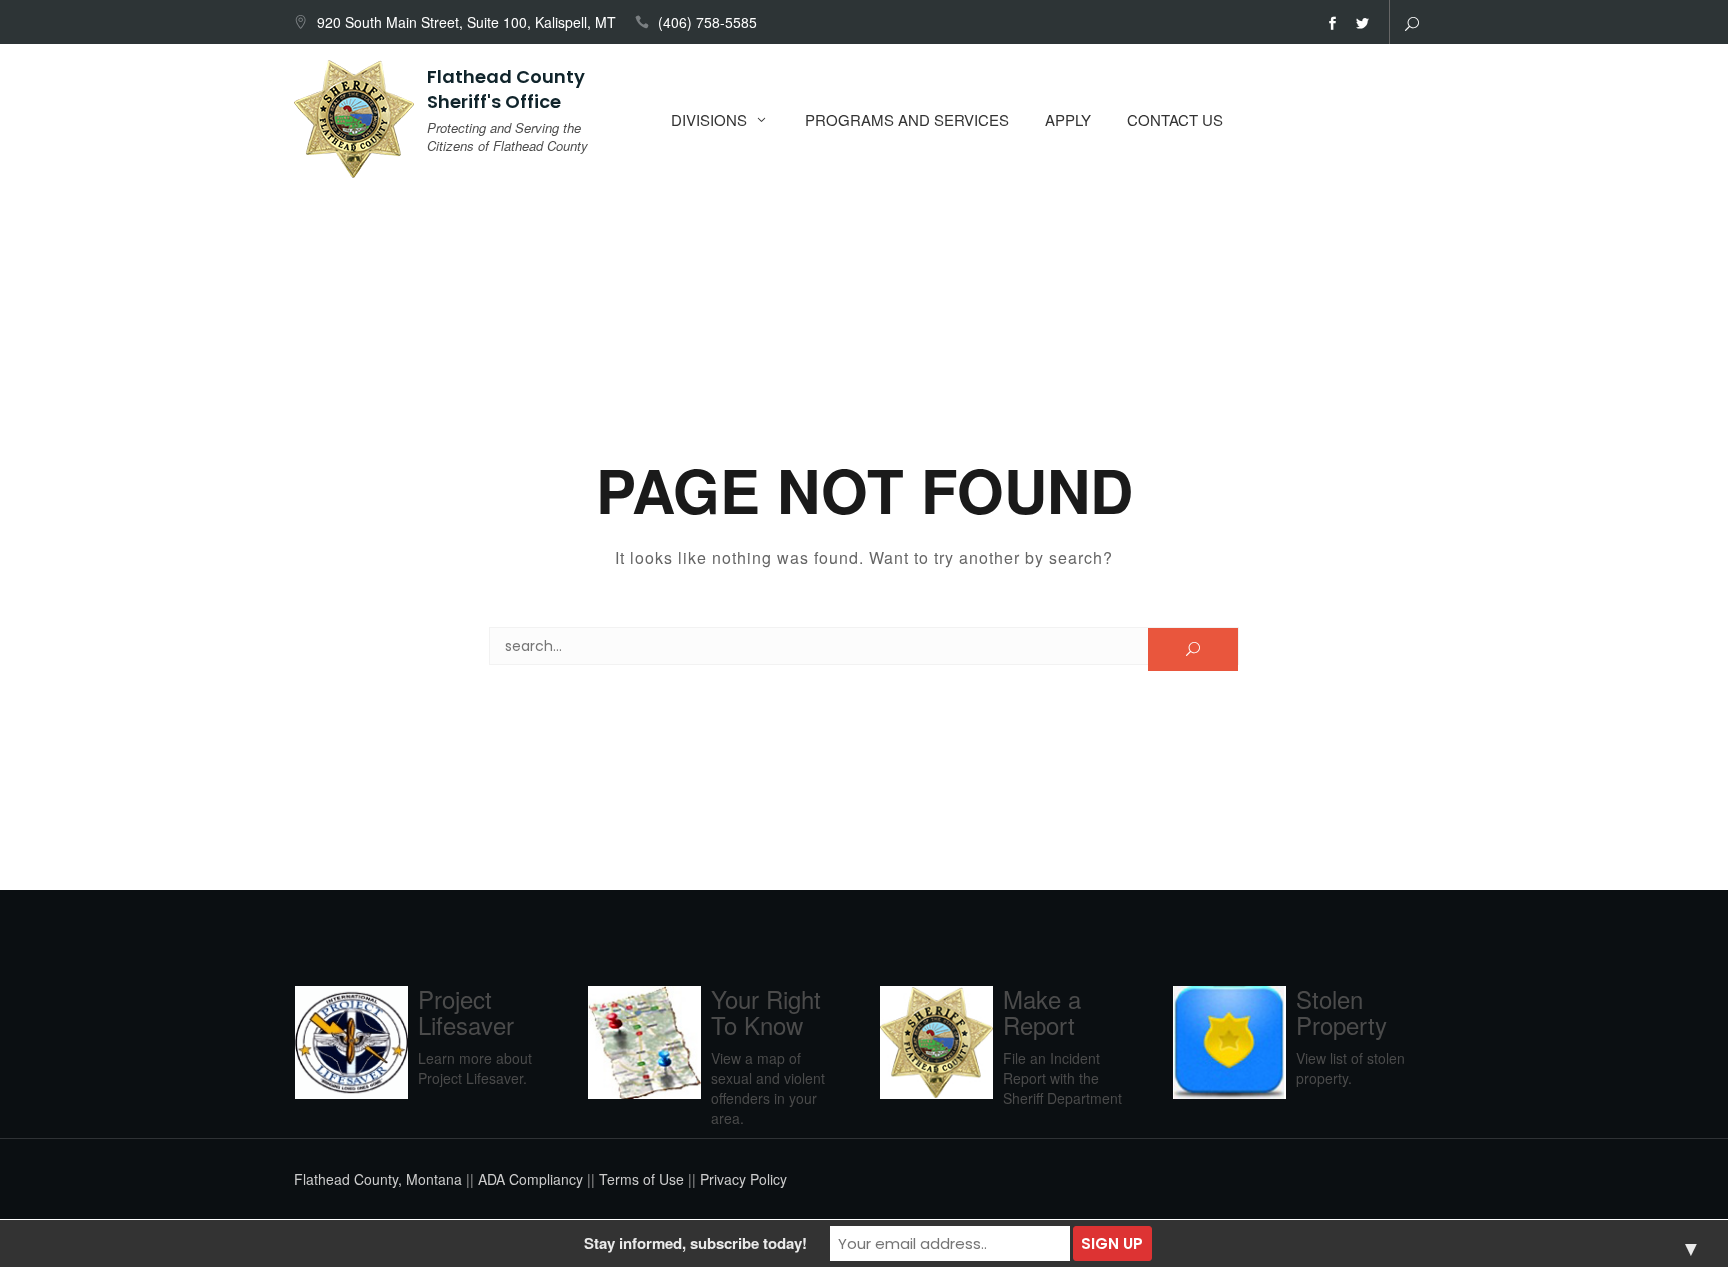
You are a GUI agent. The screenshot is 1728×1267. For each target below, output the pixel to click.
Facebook (1332, 24)
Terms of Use (641, 1179)
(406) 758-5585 (707, 22)
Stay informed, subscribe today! (695, 1243)
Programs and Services (907, 119)
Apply (1068, 119)
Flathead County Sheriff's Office (506, 89)
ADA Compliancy (530, 1179)
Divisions (709, 119)
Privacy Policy (743, 1179)
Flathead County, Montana (378, 1179)
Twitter (1362, 24)
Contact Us (1175, 119)
